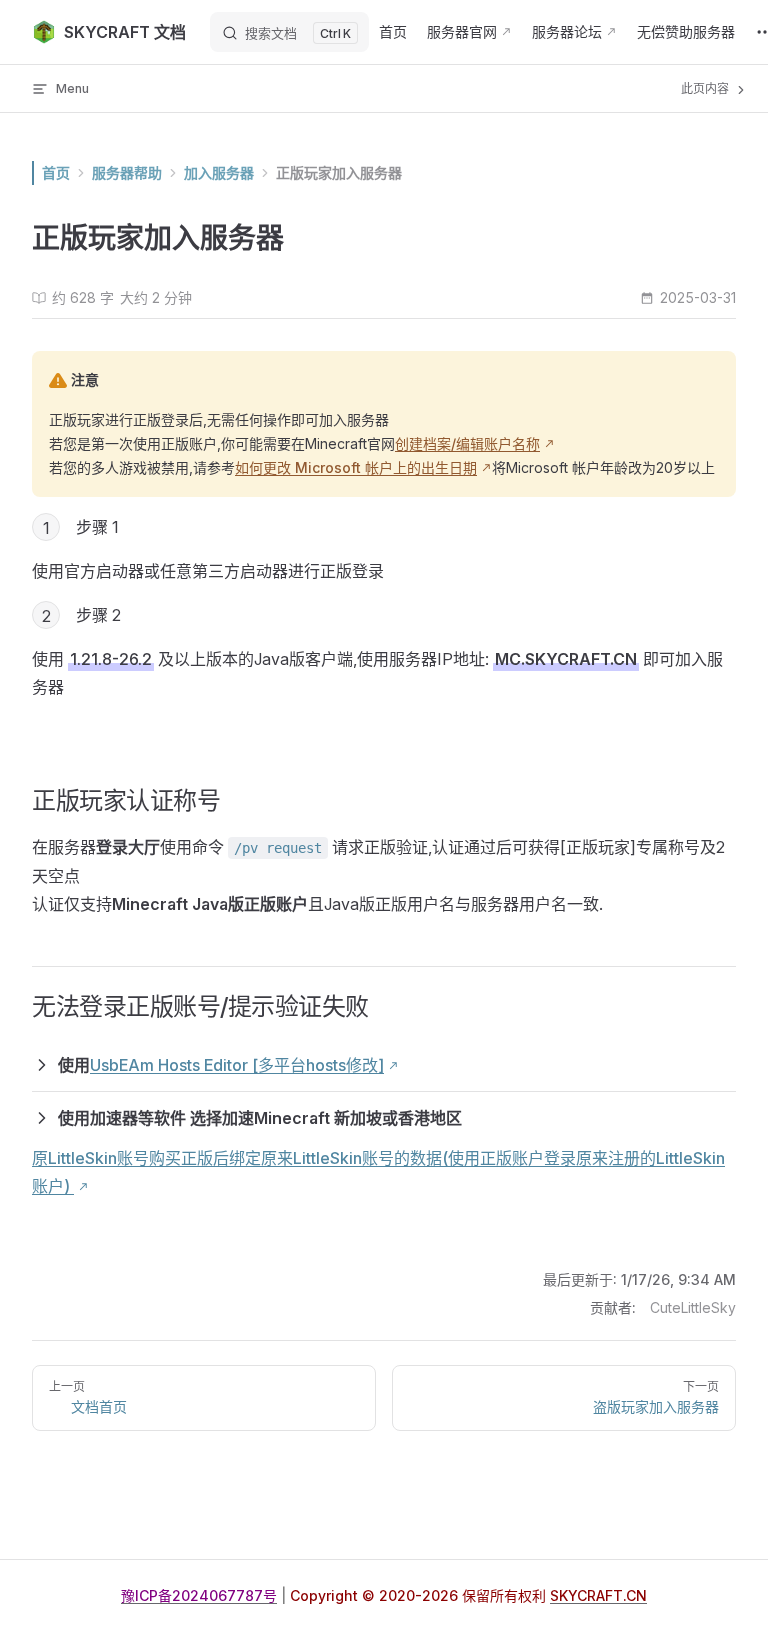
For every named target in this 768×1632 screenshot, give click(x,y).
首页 (56, 172)
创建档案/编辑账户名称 (467, 443)
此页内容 (706, 88)
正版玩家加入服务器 (339, 172)
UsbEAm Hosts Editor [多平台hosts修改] (237, 1065)
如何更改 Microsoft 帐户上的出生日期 (356, 467)
